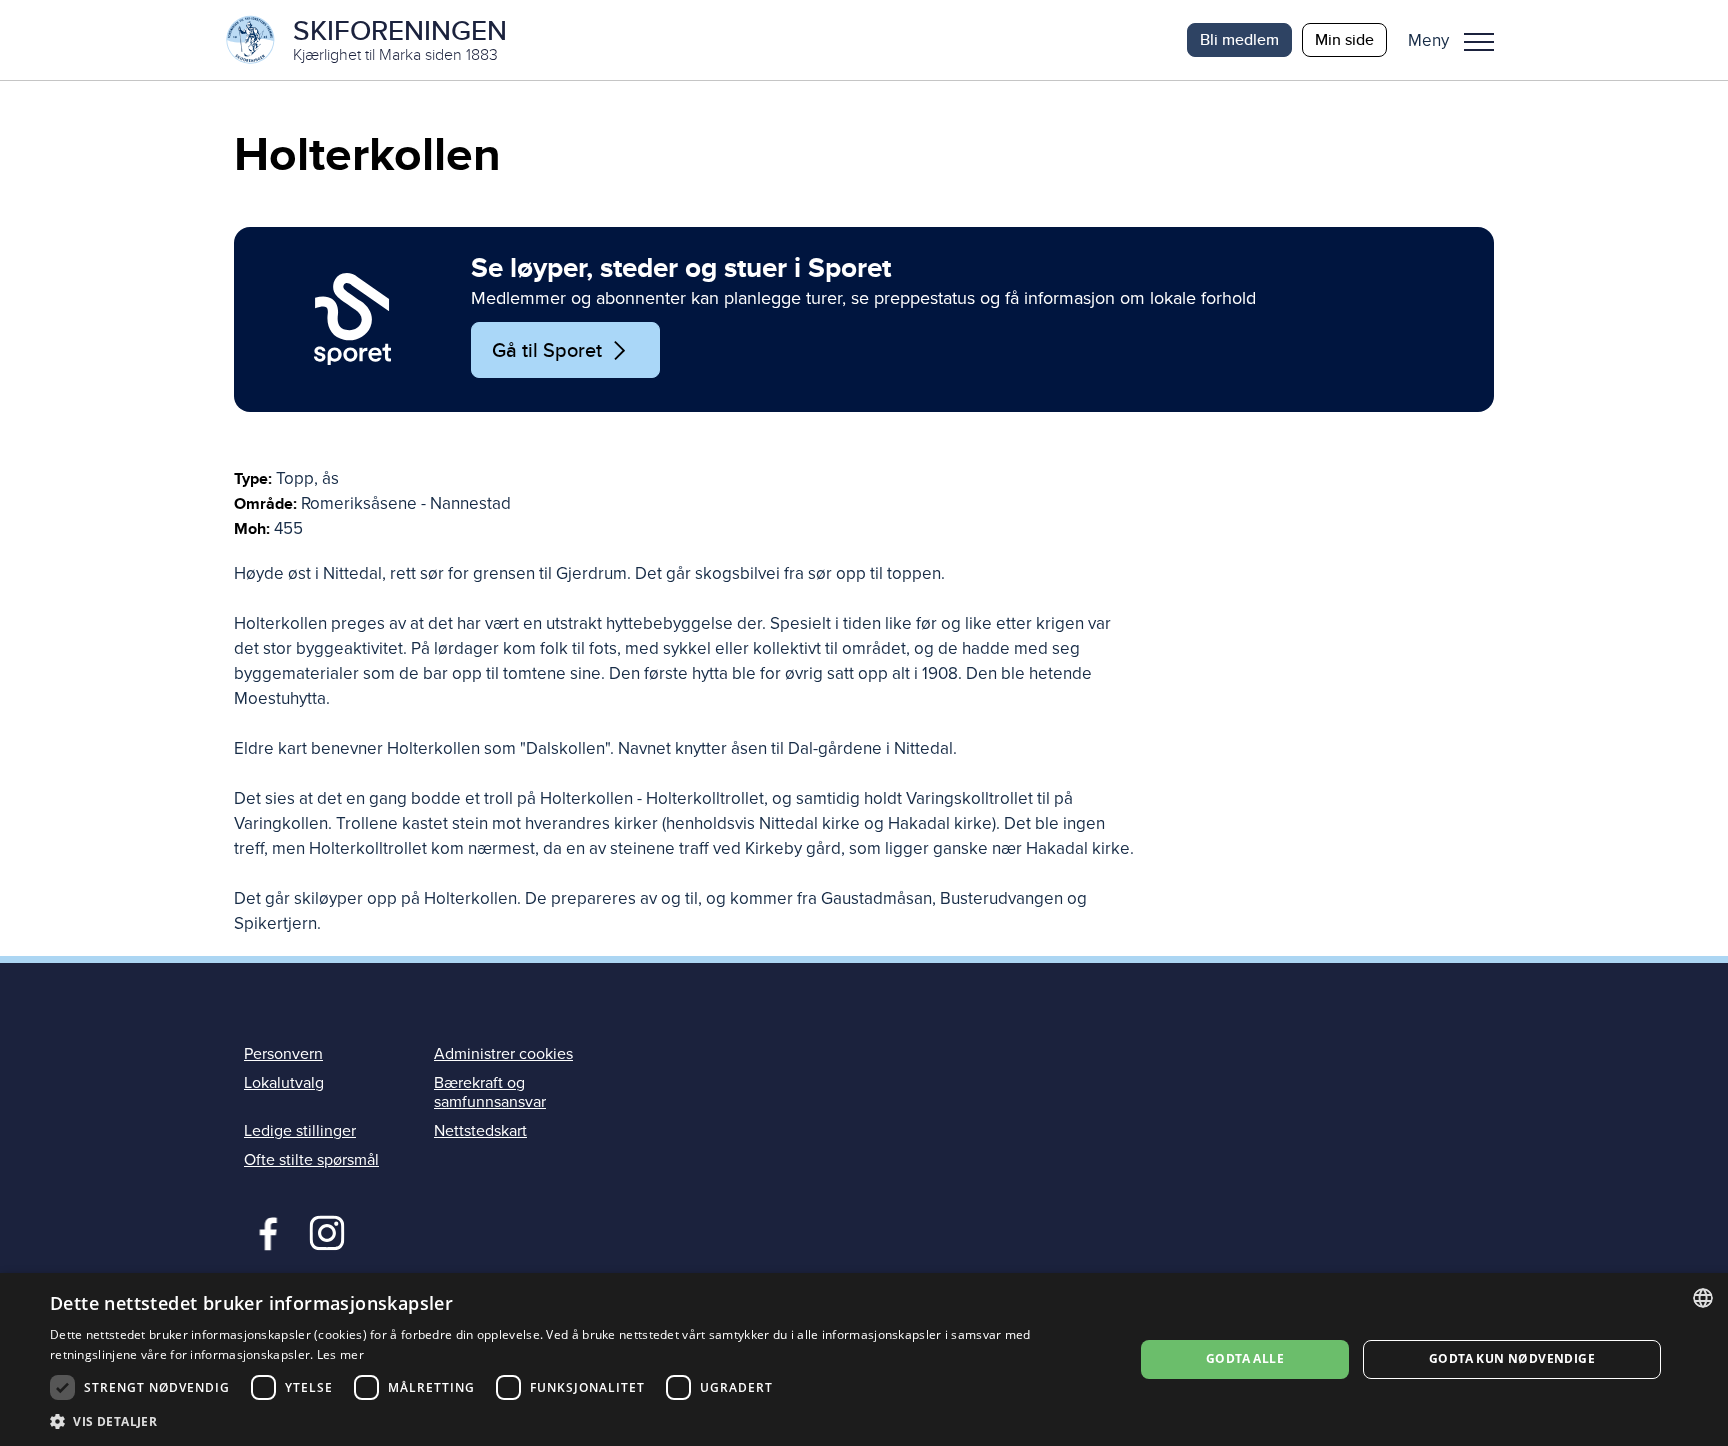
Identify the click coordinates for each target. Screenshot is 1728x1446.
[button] (1458, 40)
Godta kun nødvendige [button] (1512, 1358)
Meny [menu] (1479, 40)
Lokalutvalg (284, 1083)
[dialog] (864, 1359)
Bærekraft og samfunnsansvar (490, 1092)
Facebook (263, 1231)
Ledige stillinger (300, 1131)
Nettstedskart (480, 1131)
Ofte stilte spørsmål (311, 1160)
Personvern (283, 1054)
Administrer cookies (503, 1054)
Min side (1344, 39)
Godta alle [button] (1245, 1358)
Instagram (326, 1231)
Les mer (340, 1354)
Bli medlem (1239, 39)
